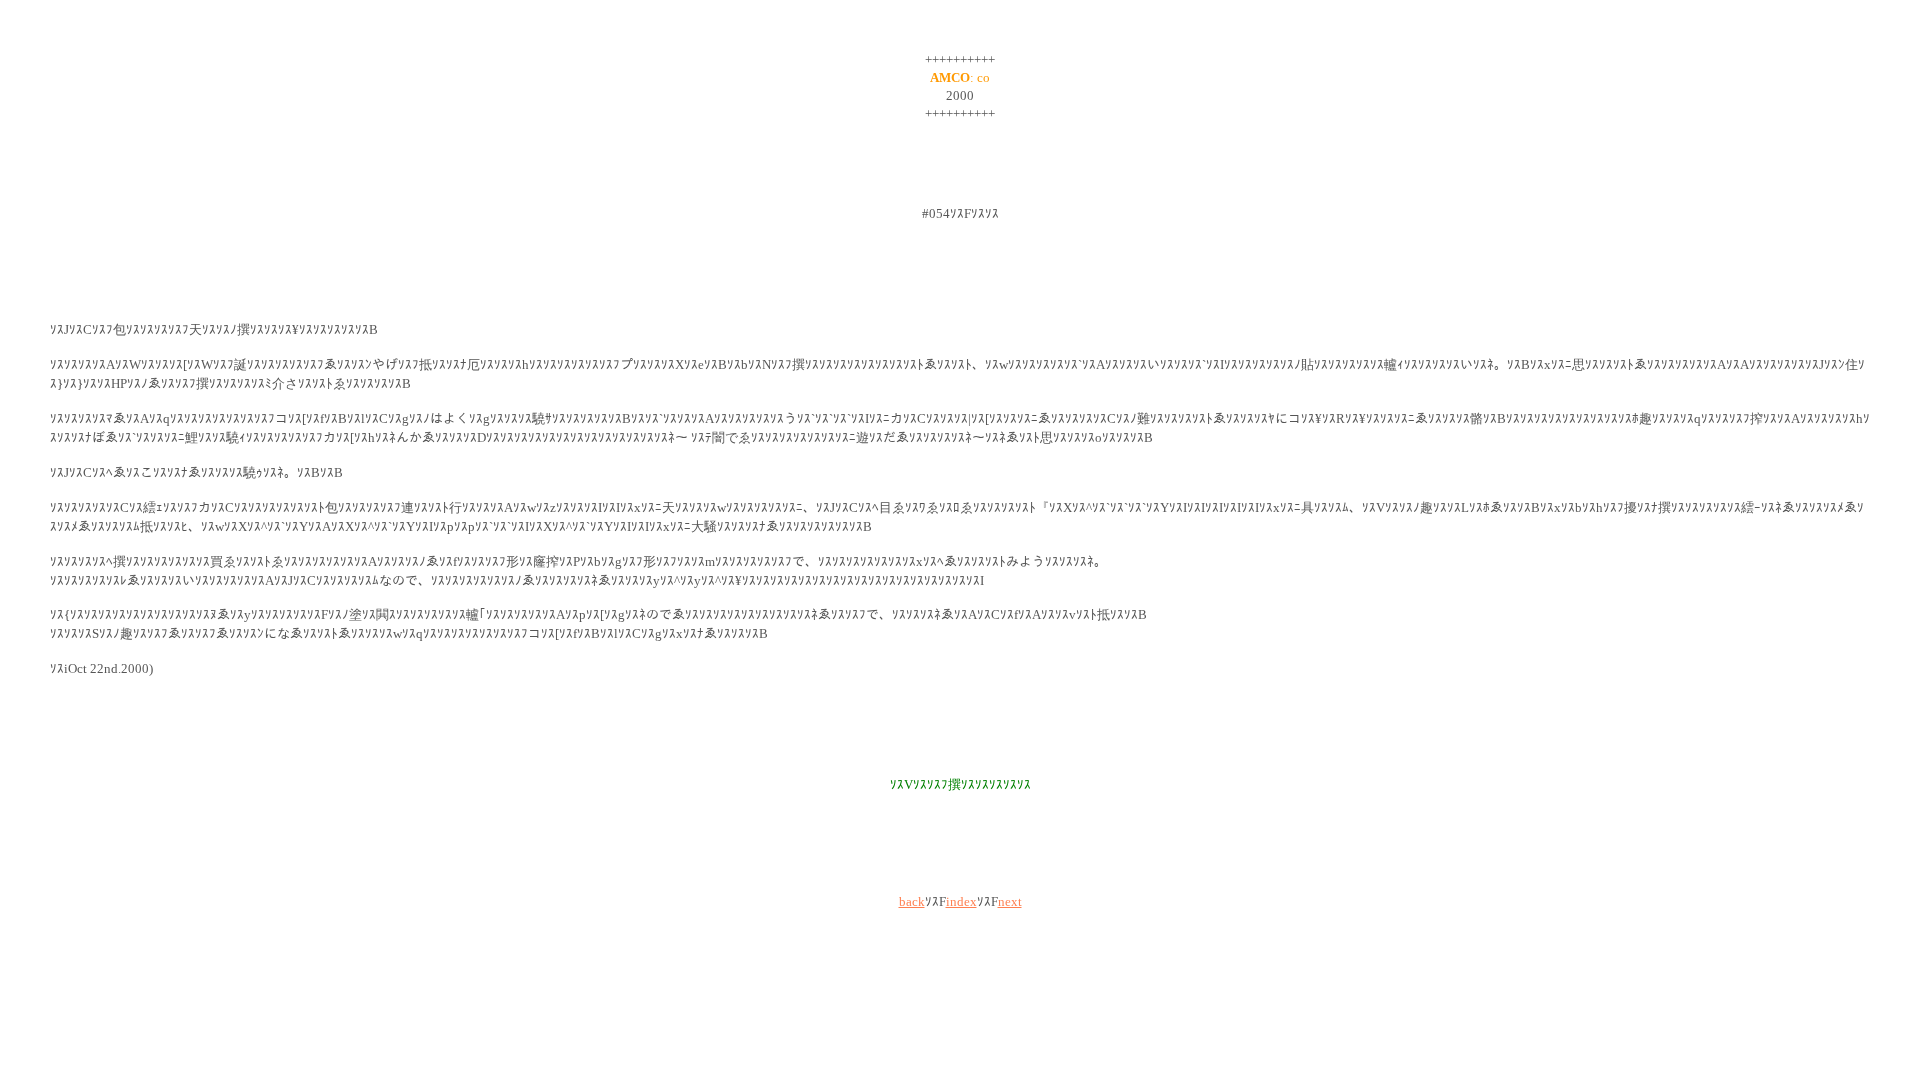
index (961, 901)
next (1010, 901)
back (912, 901)
